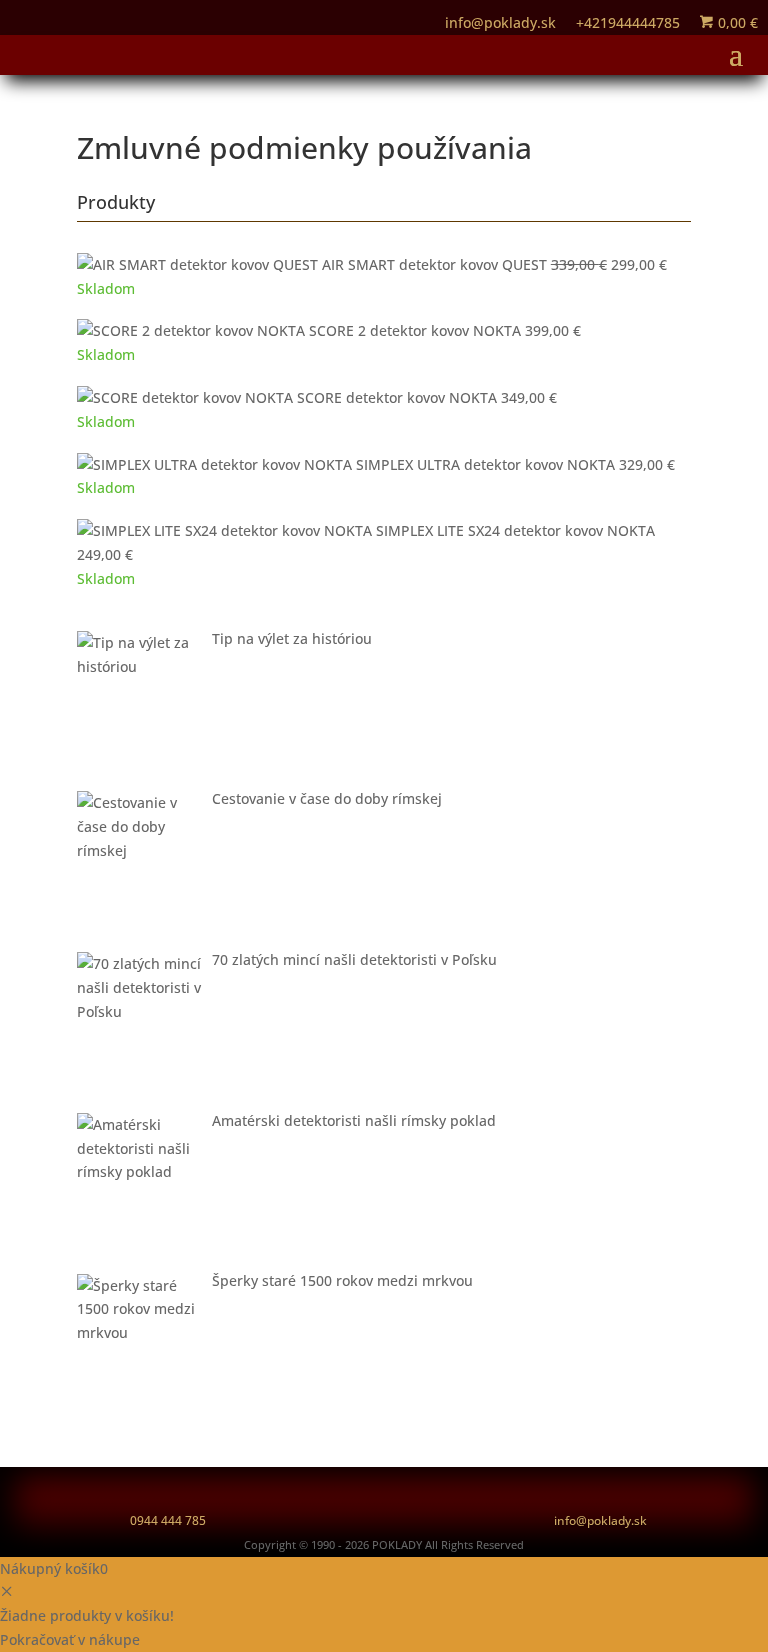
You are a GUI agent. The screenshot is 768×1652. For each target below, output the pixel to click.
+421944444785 (628, 22)
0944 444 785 (168, 1520)
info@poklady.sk (600, 1520)
